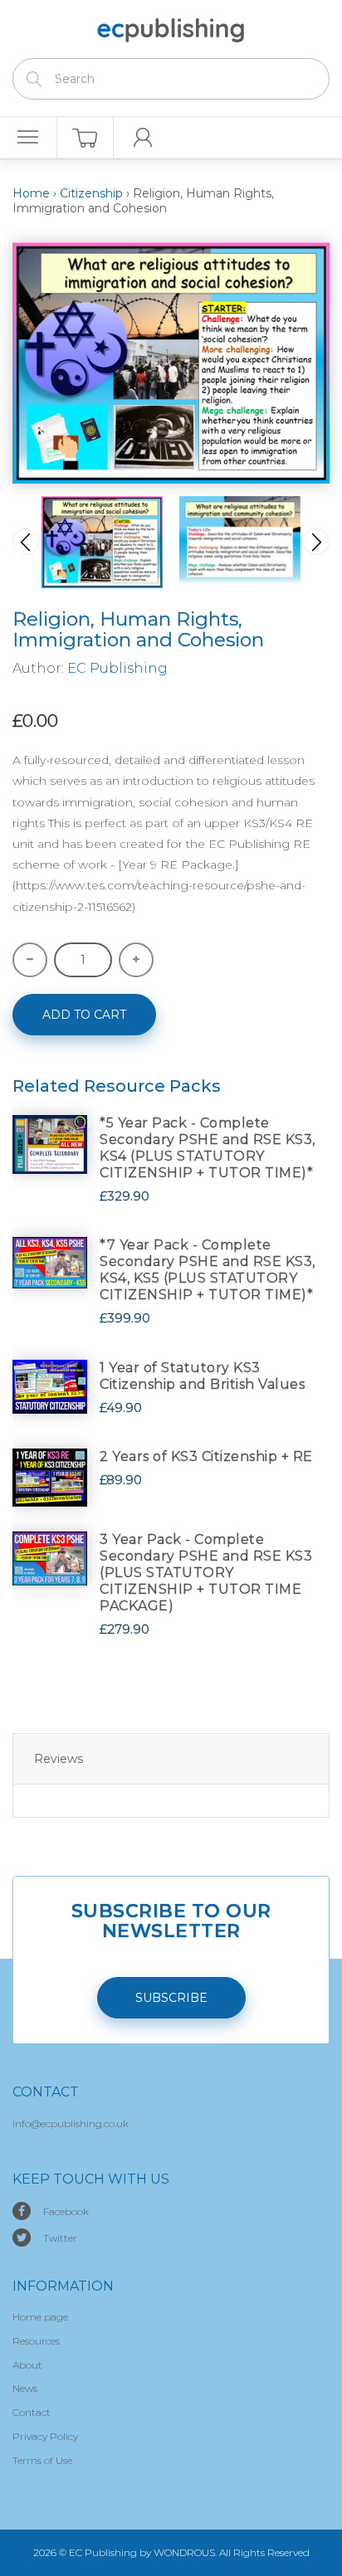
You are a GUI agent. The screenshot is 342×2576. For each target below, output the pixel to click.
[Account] (142, 138)
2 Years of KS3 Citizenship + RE (206, 1456)
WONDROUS (184, 2552)
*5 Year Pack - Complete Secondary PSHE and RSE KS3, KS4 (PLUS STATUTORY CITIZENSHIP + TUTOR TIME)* (208, 1148)
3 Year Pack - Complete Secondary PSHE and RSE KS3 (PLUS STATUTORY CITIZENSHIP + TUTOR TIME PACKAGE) (206, 1573)
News (25, 2388)
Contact (32, 2412)
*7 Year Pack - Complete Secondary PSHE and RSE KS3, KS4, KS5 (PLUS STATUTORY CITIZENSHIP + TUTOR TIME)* (208, 1270)
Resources (36, 2341)
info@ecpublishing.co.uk (71, 2123)
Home (31, 193)
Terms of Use (42, 2460)
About (27, 2365)
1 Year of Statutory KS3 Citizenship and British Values (202, 1376)
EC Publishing (117, 668)
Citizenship (91, 193)
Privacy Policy (45, 2436)
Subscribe (171, 1998)
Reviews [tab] (59, 1759)
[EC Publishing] (171, 27)
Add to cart (84, 1015)
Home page (40, 2317)
